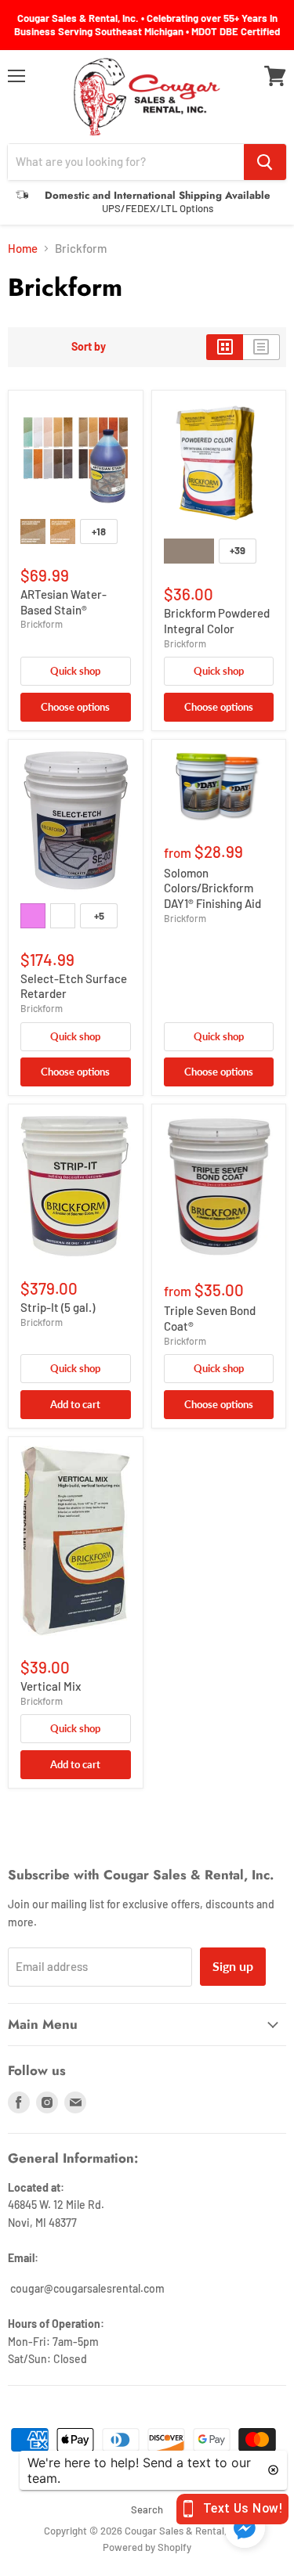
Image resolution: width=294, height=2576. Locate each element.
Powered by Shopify (147, 2547)
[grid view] (225, 347)
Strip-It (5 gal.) (58, 1307)
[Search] (265, 162)
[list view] (261, 347)
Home (23, 249)
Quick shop (75, 671)
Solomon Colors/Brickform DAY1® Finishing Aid (212, 888)
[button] (245, 2529)
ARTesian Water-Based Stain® (64, 602)
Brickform (42, 624)
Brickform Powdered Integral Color (217, 621)
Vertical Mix (51, 1686)
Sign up (233, 1966)
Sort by (89, 347)
